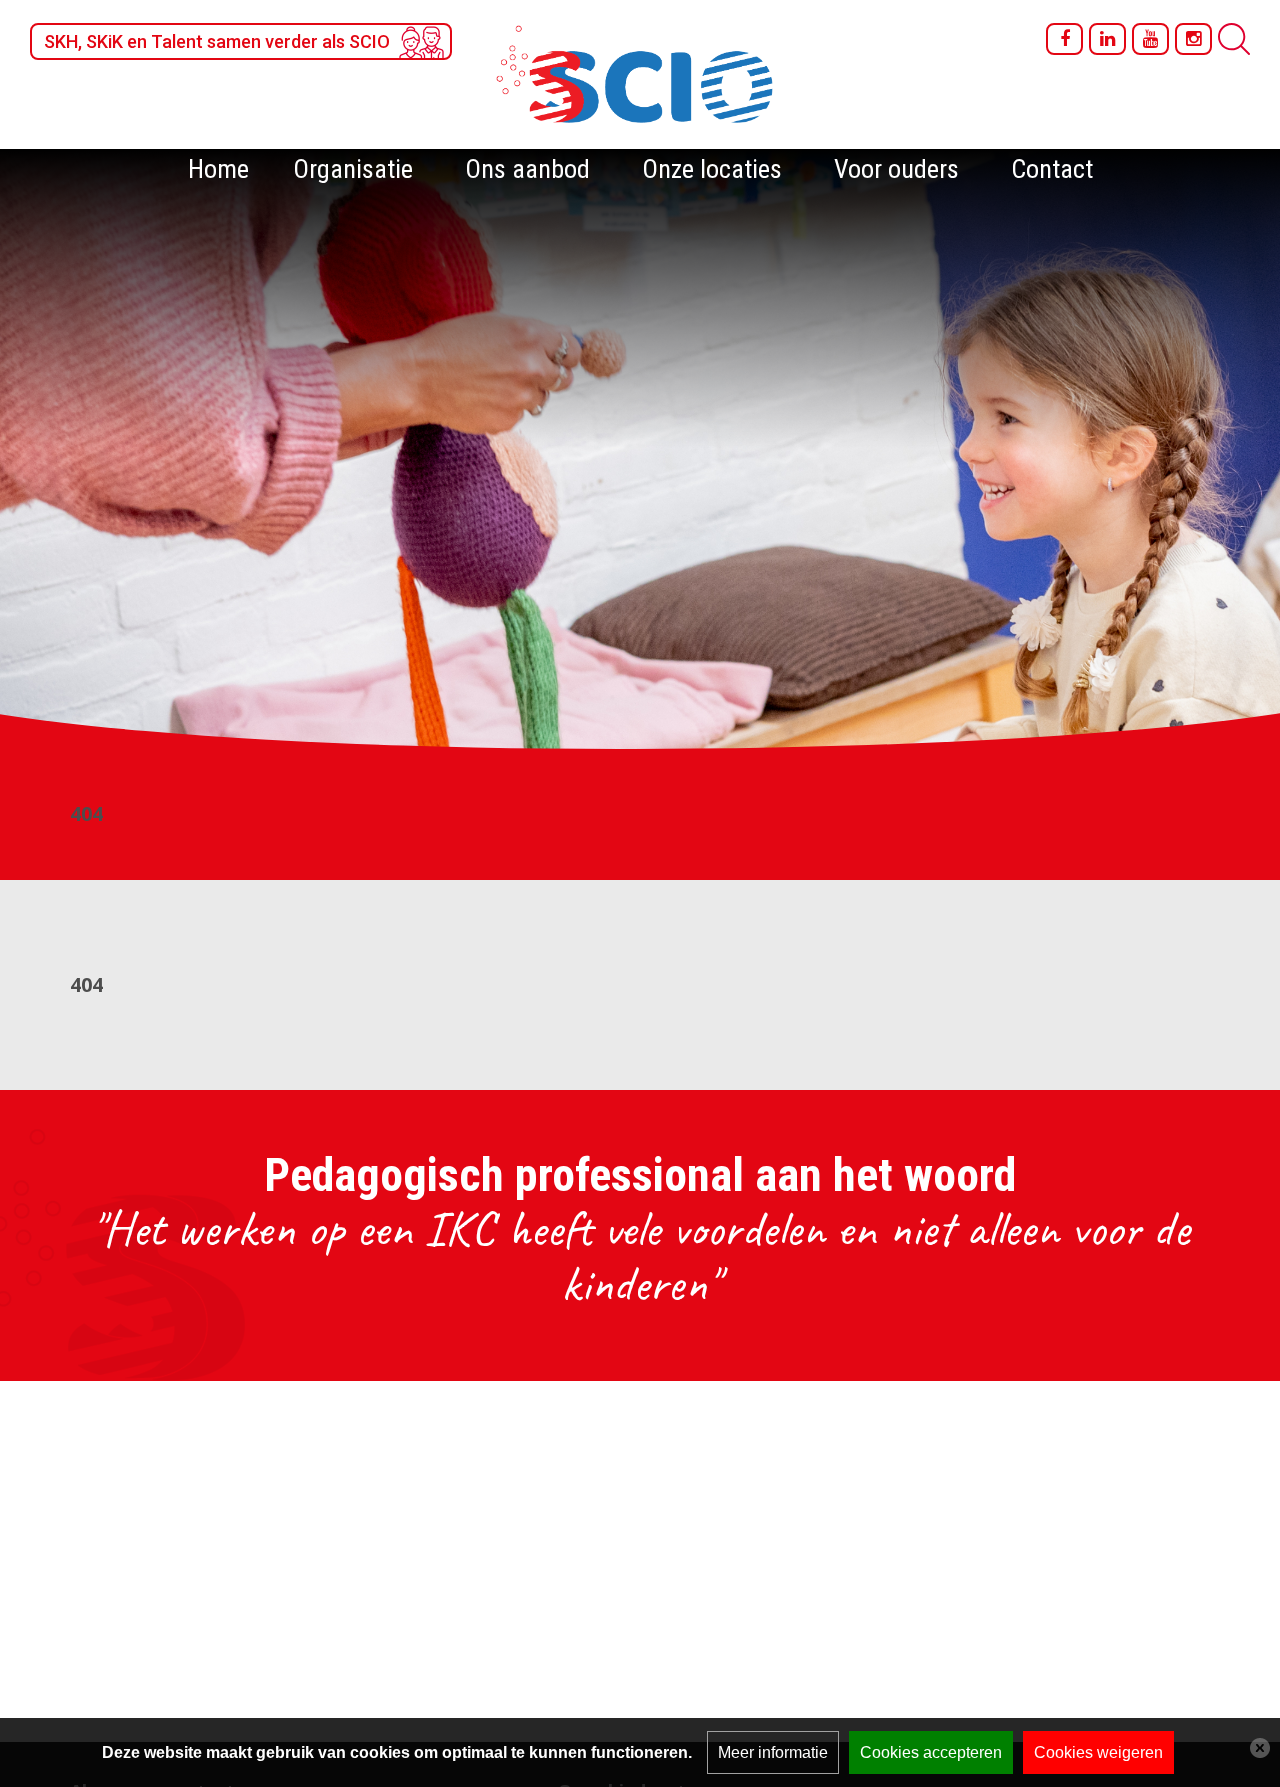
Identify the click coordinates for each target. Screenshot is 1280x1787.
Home (218, 169)
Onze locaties (712, 169)
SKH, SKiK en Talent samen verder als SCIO (217, 41)
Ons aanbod (527, 169)
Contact (1052, 169)
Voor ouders (896, 169)
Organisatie (353, 169)
